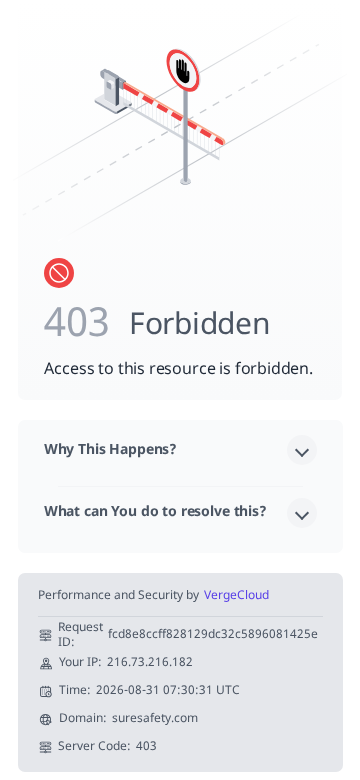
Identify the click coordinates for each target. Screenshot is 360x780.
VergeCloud (236, 596)
